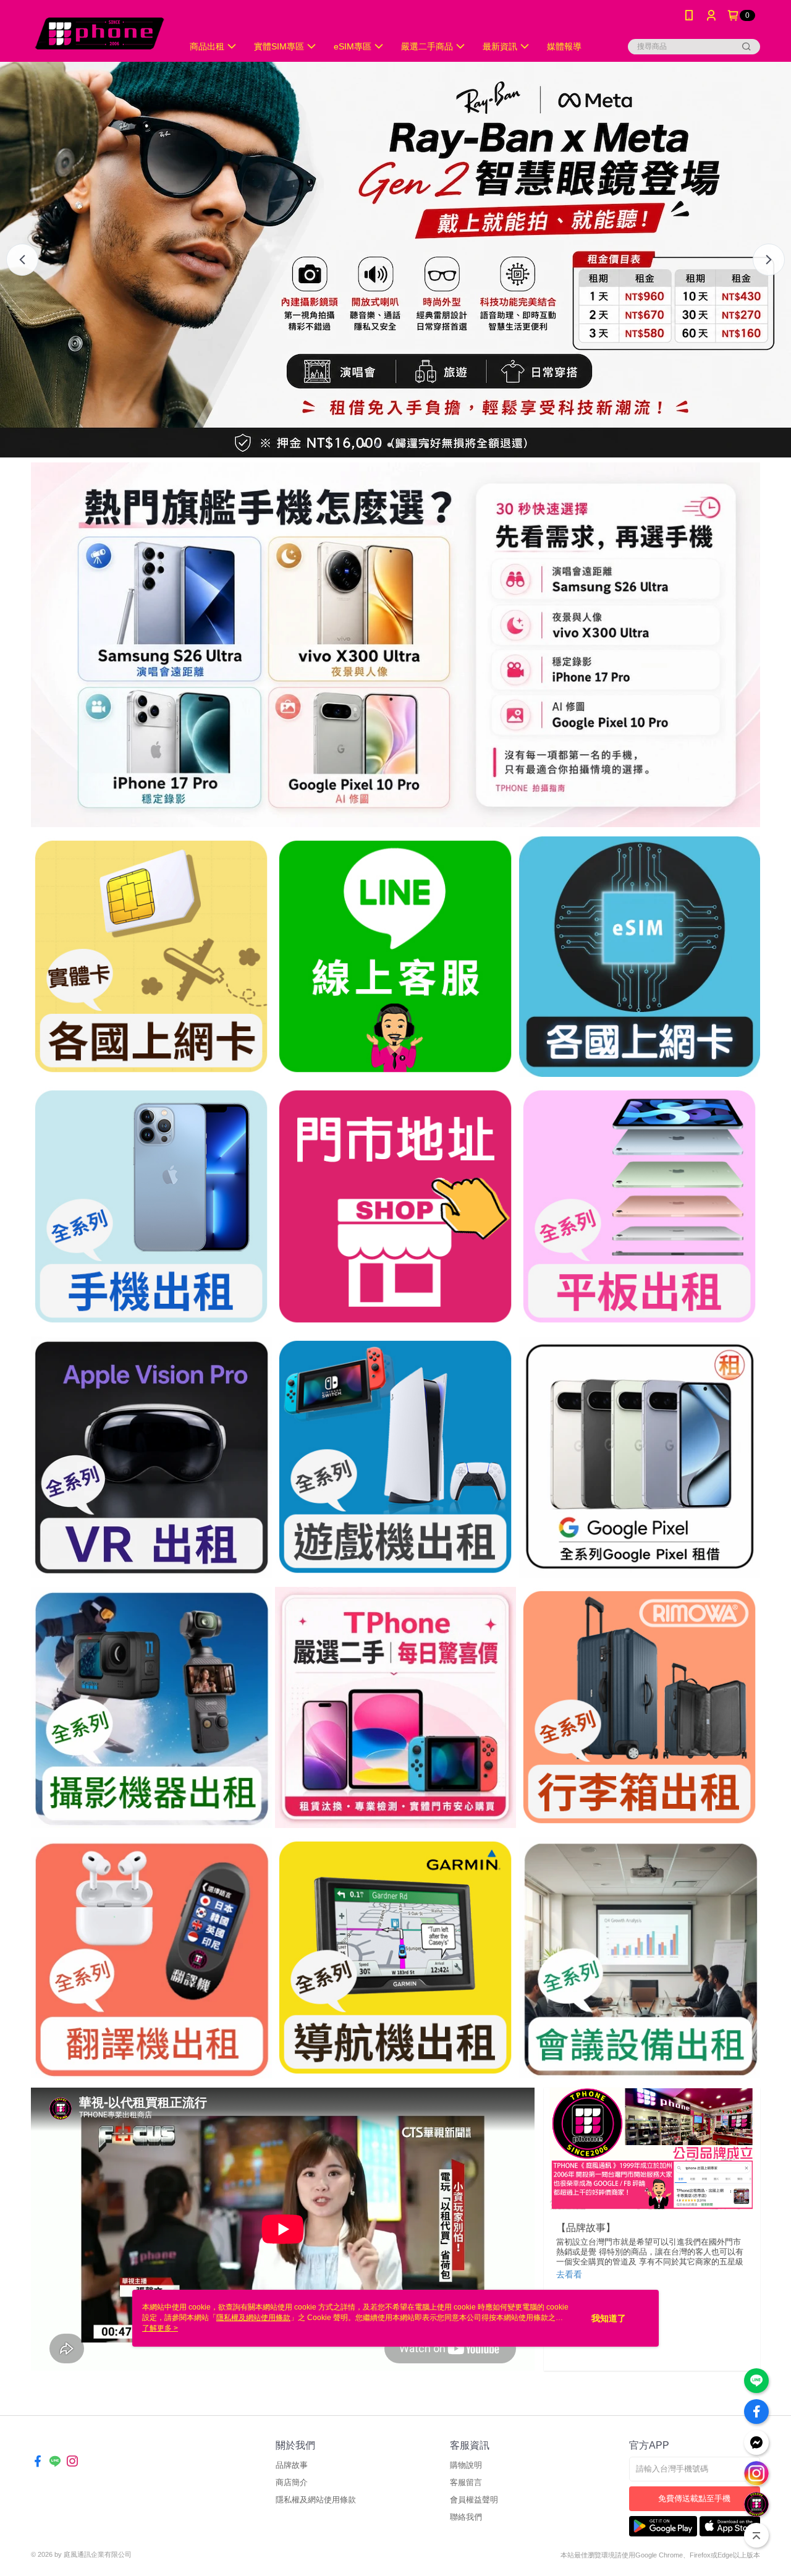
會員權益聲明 (474, 2500)
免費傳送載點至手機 (694, 2498)
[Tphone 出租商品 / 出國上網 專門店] (99, 32)
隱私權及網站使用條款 (316, 2500)
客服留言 (466, 2482)
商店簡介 (292, 2482)
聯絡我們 (466, 2517)
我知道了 (609, 2318)
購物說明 (466, 2465)
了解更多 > (160, 2328)
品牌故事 (292, 2465)
